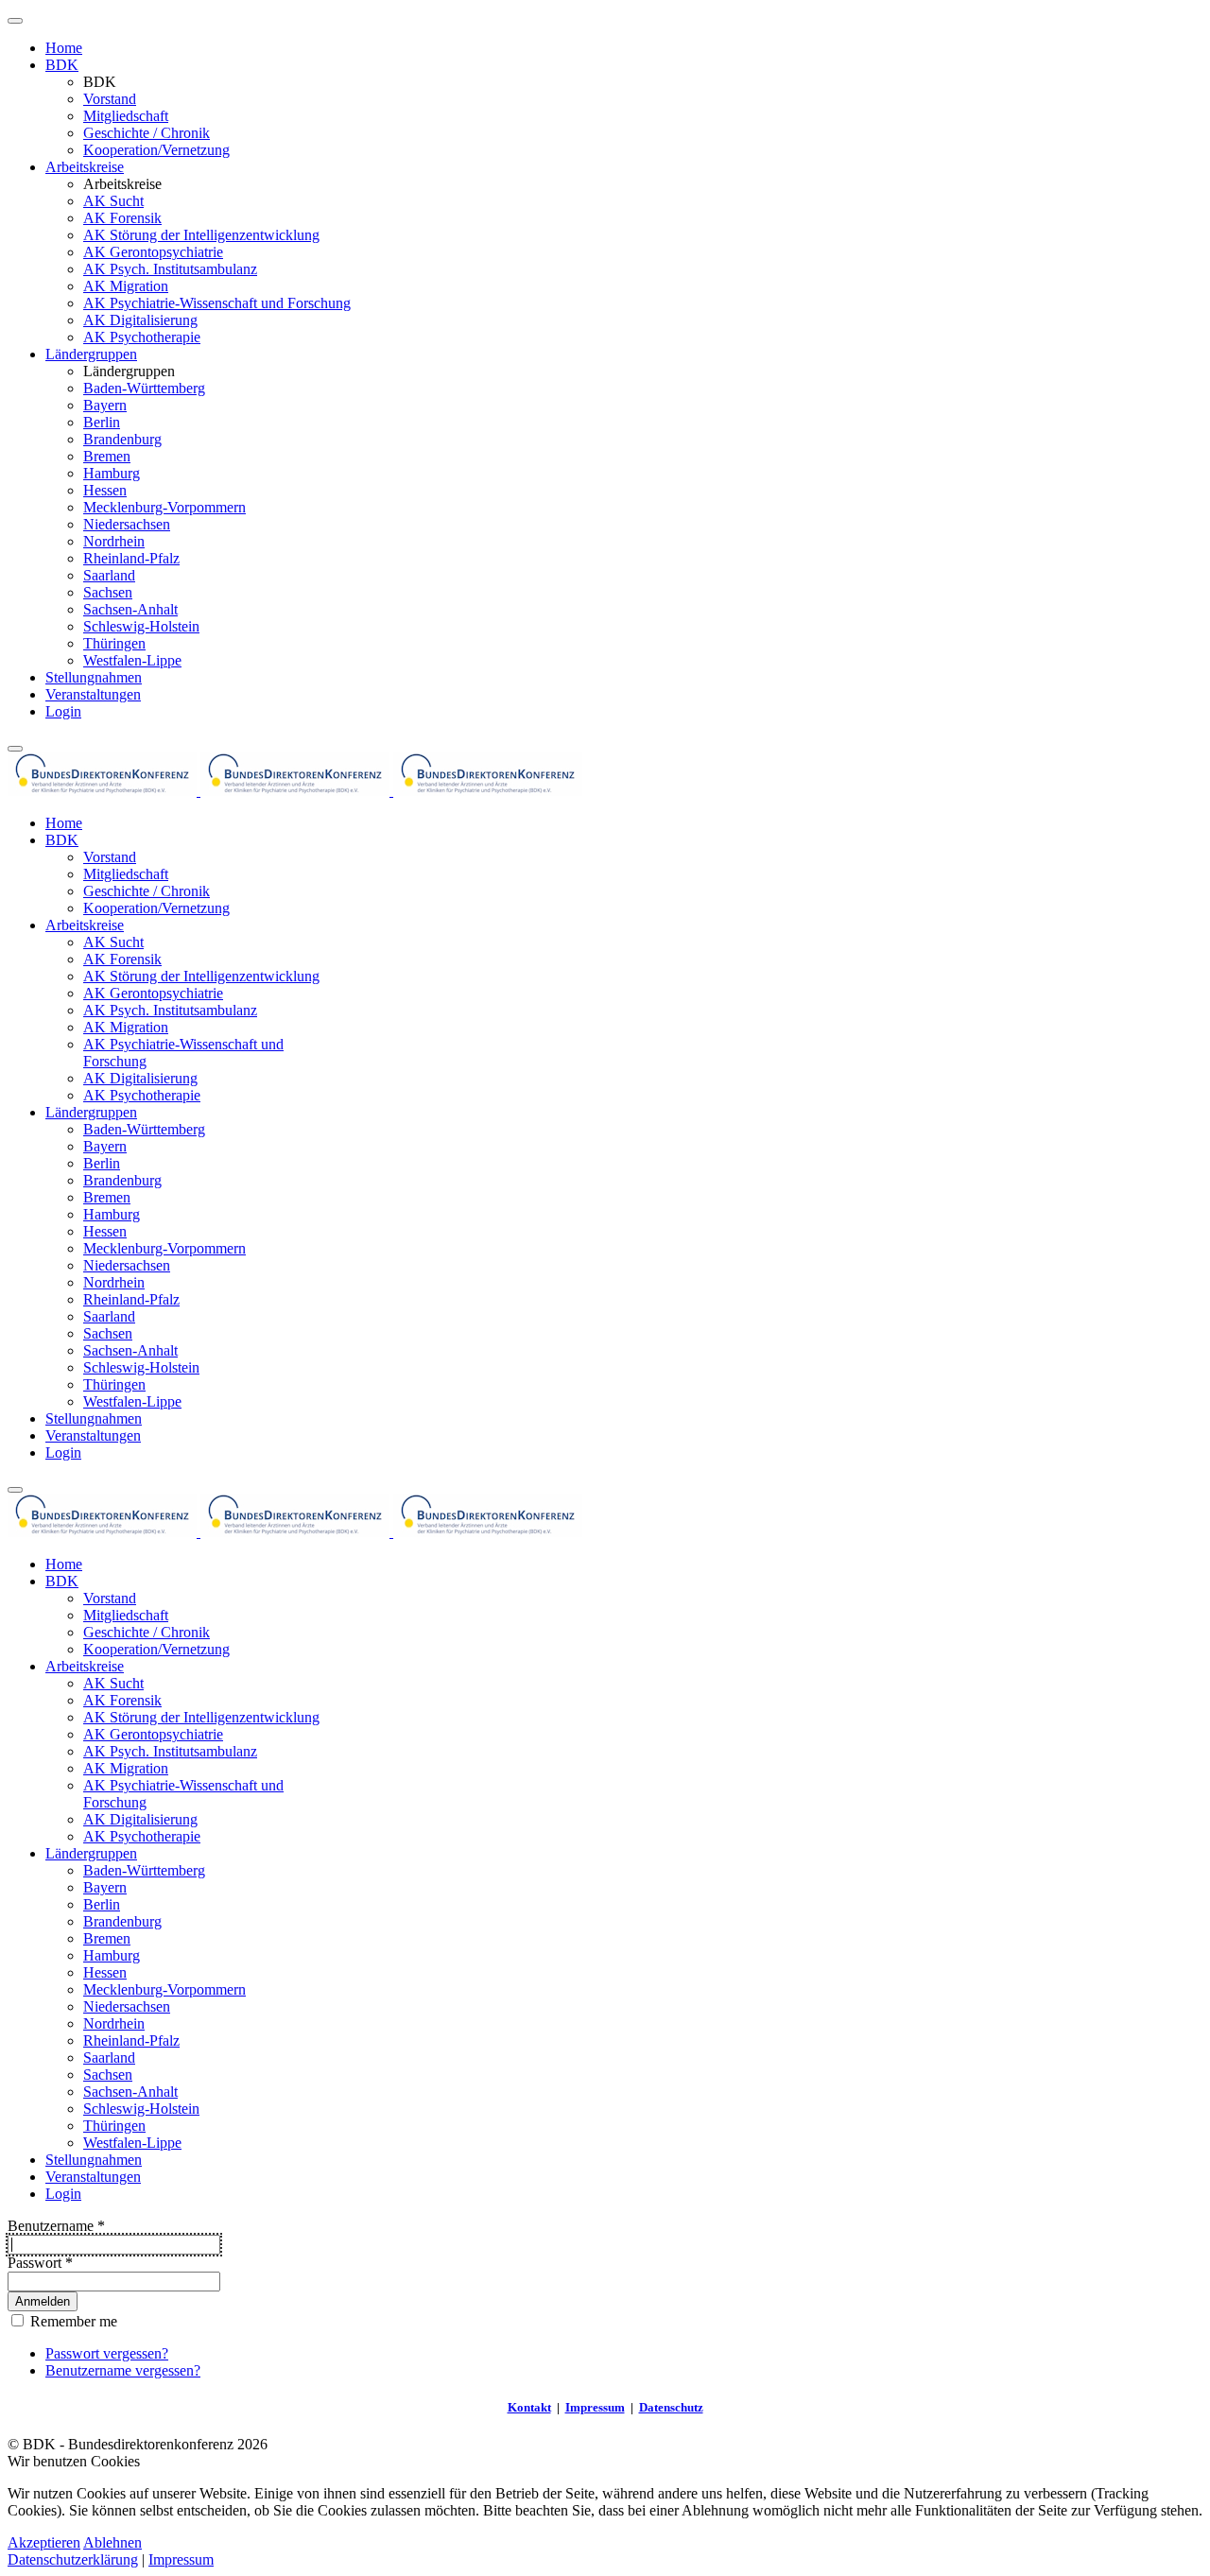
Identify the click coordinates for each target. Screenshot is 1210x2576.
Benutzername (56, 2226)
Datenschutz (671, 2407)
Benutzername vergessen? (123, 2370)
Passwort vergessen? (107, 2353)
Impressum (595, 2407)
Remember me (72, 2321)
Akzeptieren (44, 2542)
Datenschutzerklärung (73, 2559)
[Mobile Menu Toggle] (15, 21)
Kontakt (529, 2407)
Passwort (40, 2263)
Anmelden (43, 2301)
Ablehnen (112, 2542)
